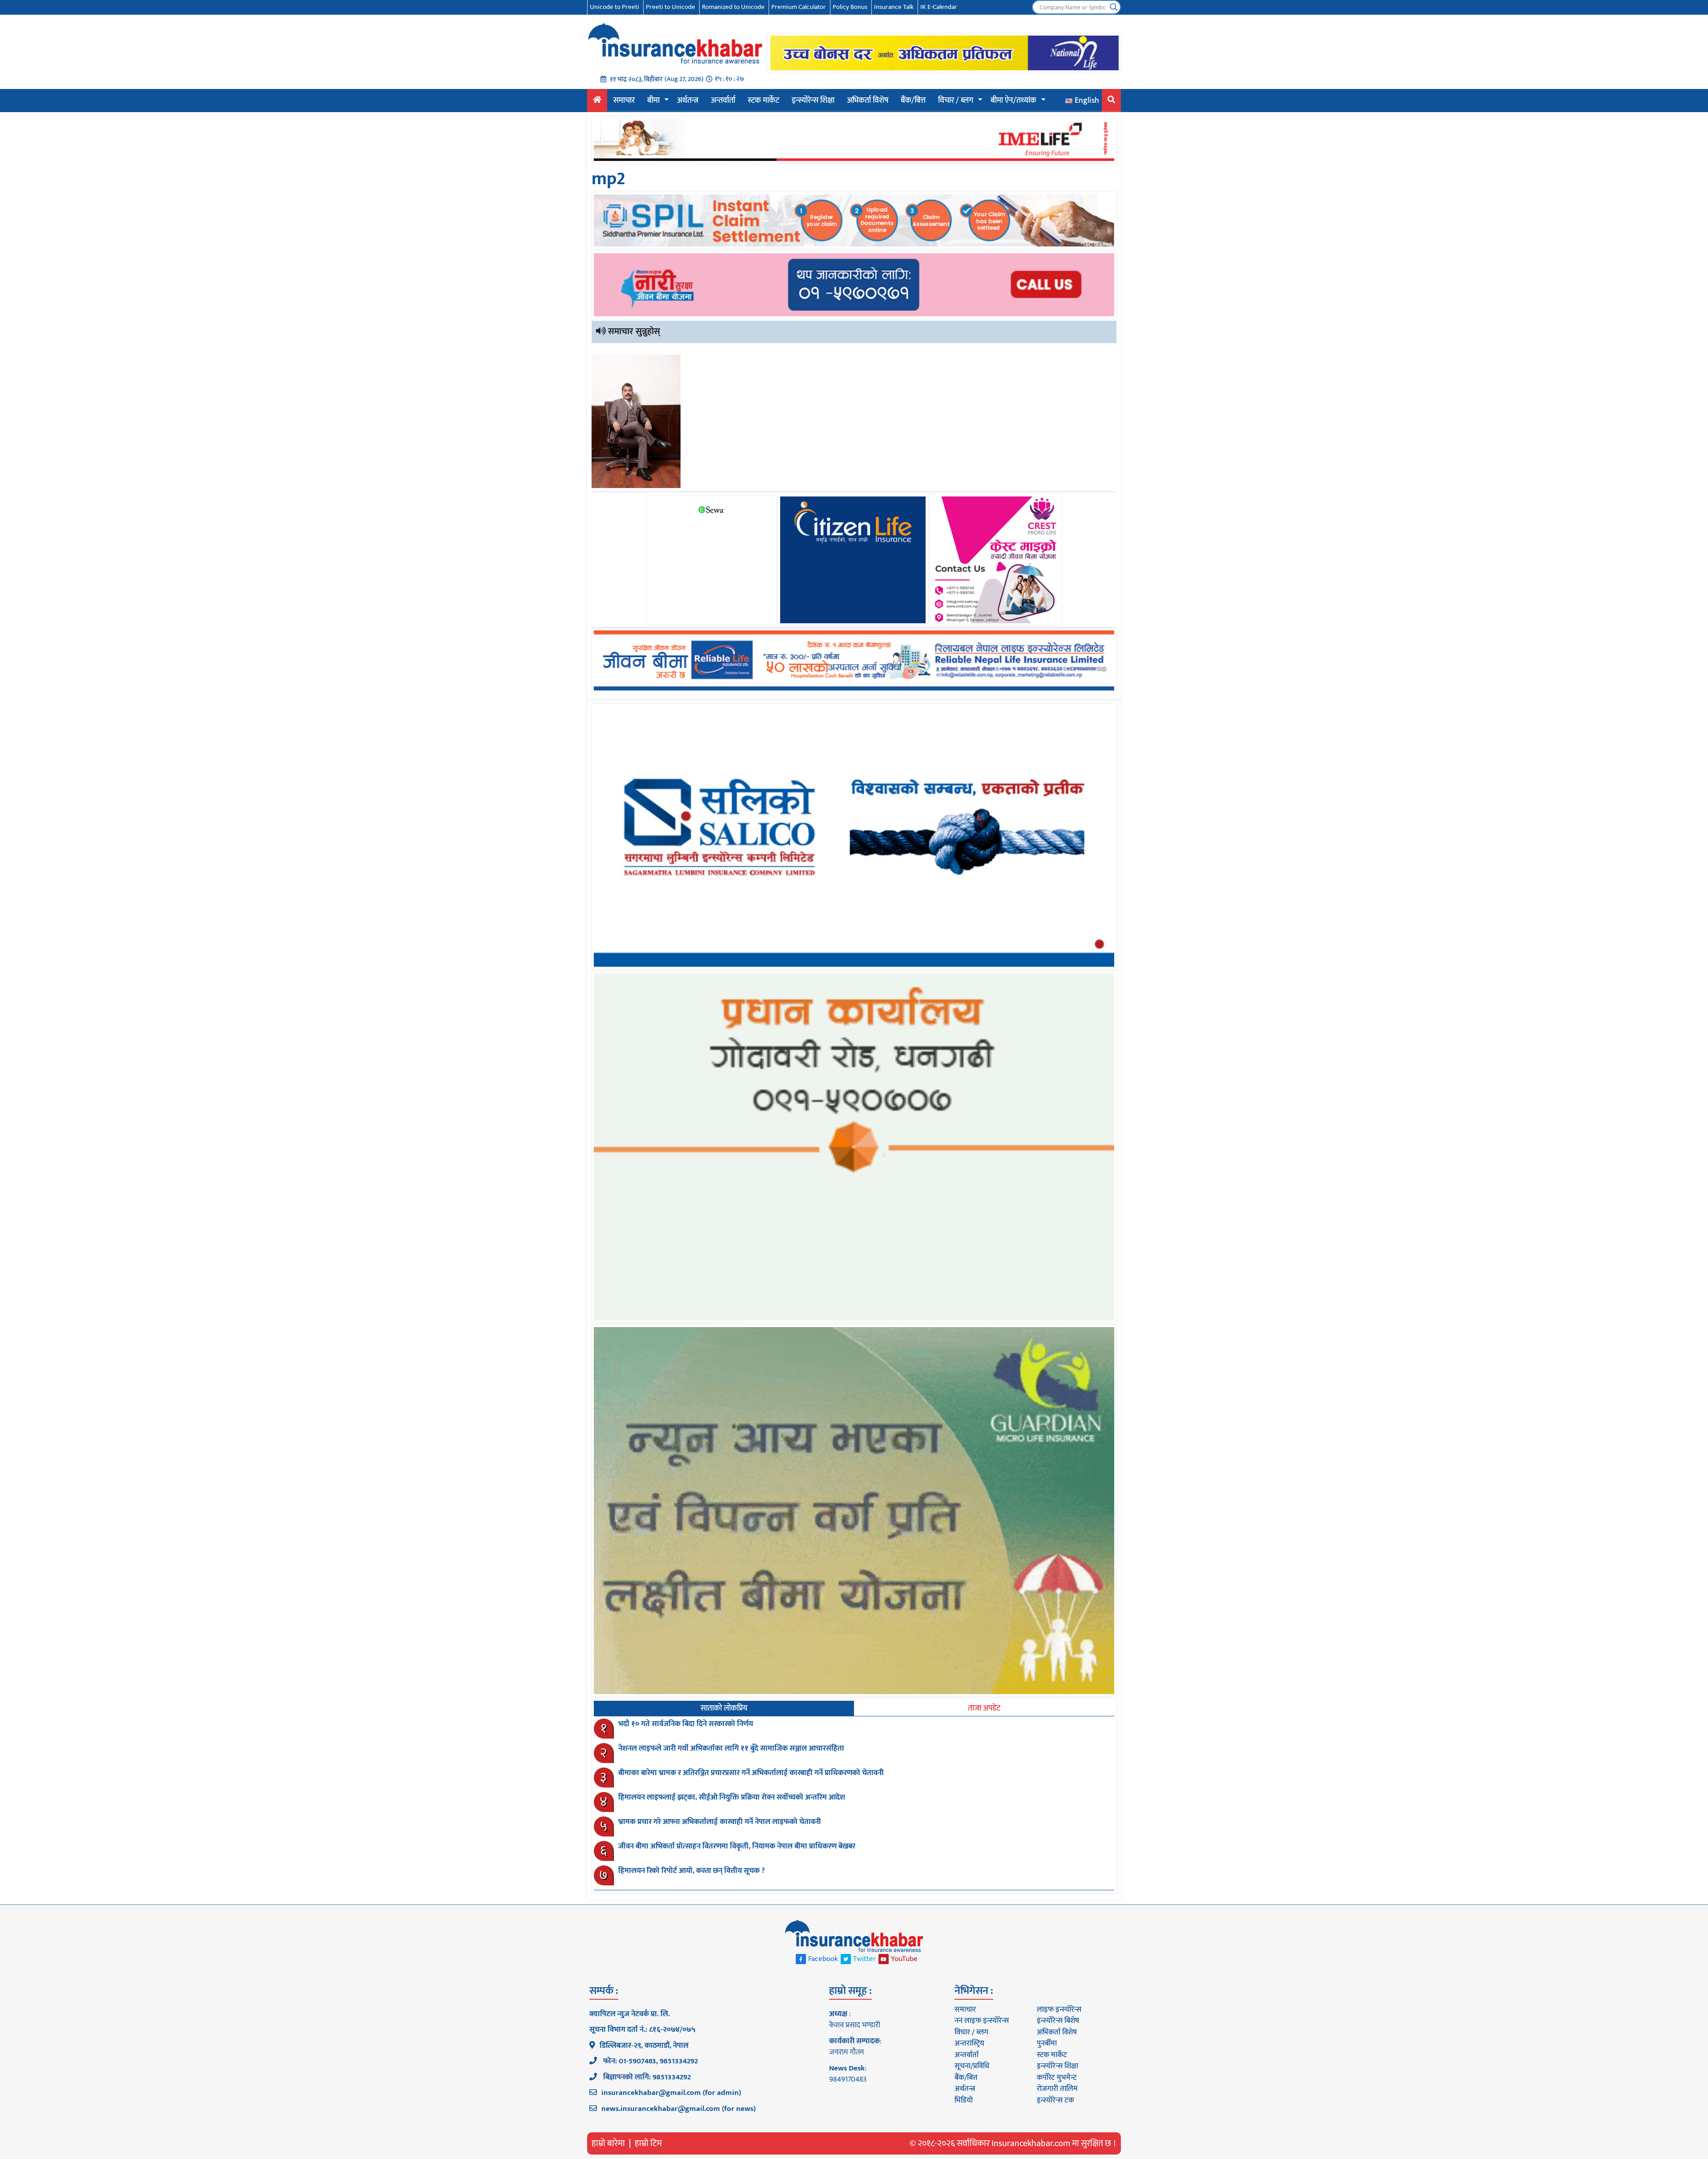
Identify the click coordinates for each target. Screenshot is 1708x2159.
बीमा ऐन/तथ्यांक (1013, 101)
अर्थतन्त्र (688, 101)
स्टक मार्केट (763, 101)
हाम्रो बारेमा (608, 2143)
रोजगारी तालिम (1057, 2089)
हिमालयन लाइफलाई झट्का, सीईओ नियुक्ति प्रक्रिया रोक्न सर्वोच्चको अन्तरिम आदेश (732, 1797)
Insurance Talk (894, 7)
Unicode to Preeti (614, 7)
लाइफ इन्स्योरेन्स (1059, 2010)
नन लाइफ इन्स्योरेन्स (982, 2021)
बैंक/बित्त (913, 101)
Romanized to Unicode (733, 7)
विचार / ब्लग (956, 101)
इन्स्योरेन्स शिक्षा (813, 101)
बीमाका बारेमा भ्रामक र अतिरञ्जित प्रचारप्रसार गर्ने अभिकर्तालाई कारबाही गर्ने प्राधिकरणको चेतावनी (751, 1773)
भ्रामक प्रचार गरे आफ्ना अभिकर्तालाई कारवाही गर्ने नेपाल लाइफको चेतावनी (720, 1822)
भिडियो (964, 2100)
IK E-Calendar (939, 7)
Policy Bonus (850, 7)
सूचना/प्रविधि (972, 2066)
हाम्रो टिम (648, 2143)
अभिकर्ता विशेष (868, 101)
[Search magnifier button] (1114, 7)
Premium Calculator (799, 7)
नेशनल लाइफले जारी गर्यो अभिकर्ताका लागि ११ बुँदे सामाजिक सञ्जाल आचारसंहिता (731, 1748)
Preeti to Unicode (671, 7)
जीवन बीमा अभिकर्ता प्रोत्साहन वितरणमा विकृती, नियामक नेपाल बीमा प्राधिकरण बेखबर (737, 1846)
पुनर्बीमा (1047, 2043)
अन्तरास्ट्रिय (969, 2043)
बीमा (653, 101)
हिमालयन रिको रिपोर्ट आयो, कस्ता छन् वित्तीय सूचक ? (692, 1871)
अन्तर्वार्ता (723, 101)
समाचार (624, 101)
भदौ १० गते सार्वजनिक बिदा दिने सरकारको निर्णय (686, 1724)
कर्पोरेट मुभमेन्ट (1057, 2078)
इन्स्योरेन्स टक (1055, 2100)
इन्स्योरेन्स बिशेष (1058, 2021)
